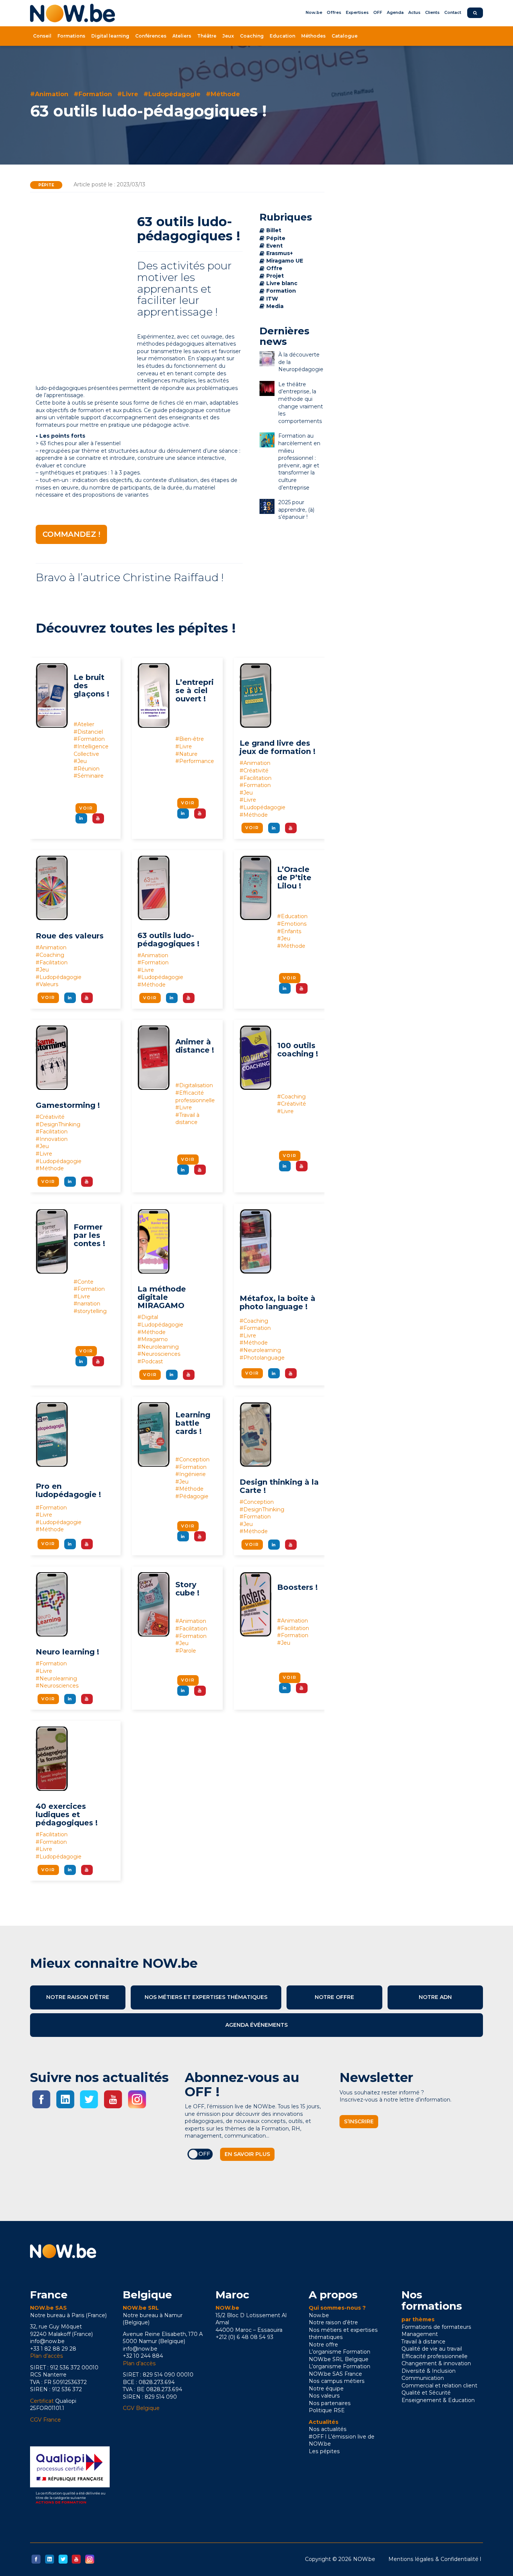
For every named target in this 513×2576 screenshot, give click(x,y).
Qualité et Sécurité (426, 2393)
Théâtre (207, 36)
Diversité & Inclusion (429, 2371)
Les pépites (324, 2451)
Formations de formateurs (436, 2327)
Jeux (228, 36)
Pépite (46, 185)
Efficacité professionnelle (435, 2356)
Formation (281, 291)
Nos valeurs (324, 2396)
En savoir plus (247, 2154)
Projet (275, 276)
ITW (272, 299)
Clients (432, 12)
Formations (71, 36)
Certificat (42, 2401)
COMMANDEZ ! (71, 534)
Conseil (42, 36)
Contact (453, 12)
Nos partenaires (330, 2403)
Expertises (357, 12)
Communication (423, 2378)
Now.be (314, 12)
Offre (274, 268)
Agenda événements (256, 2025)
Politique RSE (327, 2410)
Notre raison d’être (78, 1997)
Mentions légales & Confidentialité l (435, 2559)
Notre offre (334, 1997)
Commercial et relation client (439, 2386)
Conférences (151, 36)
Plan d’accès (47, 2356)
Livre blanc (282, 283)
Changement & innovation (436, 2363)
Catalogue (345, 36)
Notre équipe (326, 2389)
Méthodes (313, 36)
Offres (334, 12)
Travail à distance (423, 2342)
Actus (414, 12)
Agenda (395, 12)
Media (275, 306)
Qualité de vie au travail (432, 2349)
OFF (378, 12)
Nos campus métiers (337, 2381)
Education (282, 36)
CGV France (45, 2420)
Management (420, 2334)
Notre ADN (435, 1997)
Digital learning (110, 36)
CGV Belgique (141, 2408)
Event (275, 246)
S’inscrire (359, 2121)
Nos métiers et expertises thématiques (206, 1997)
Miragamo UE (285, 261)
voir (86, 808)
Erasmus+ (280, 253)
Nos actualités (328, 2429)
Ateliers (182, 36)
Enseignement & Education (438, 2400)
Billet (274, 230)
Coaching (252, 36)
